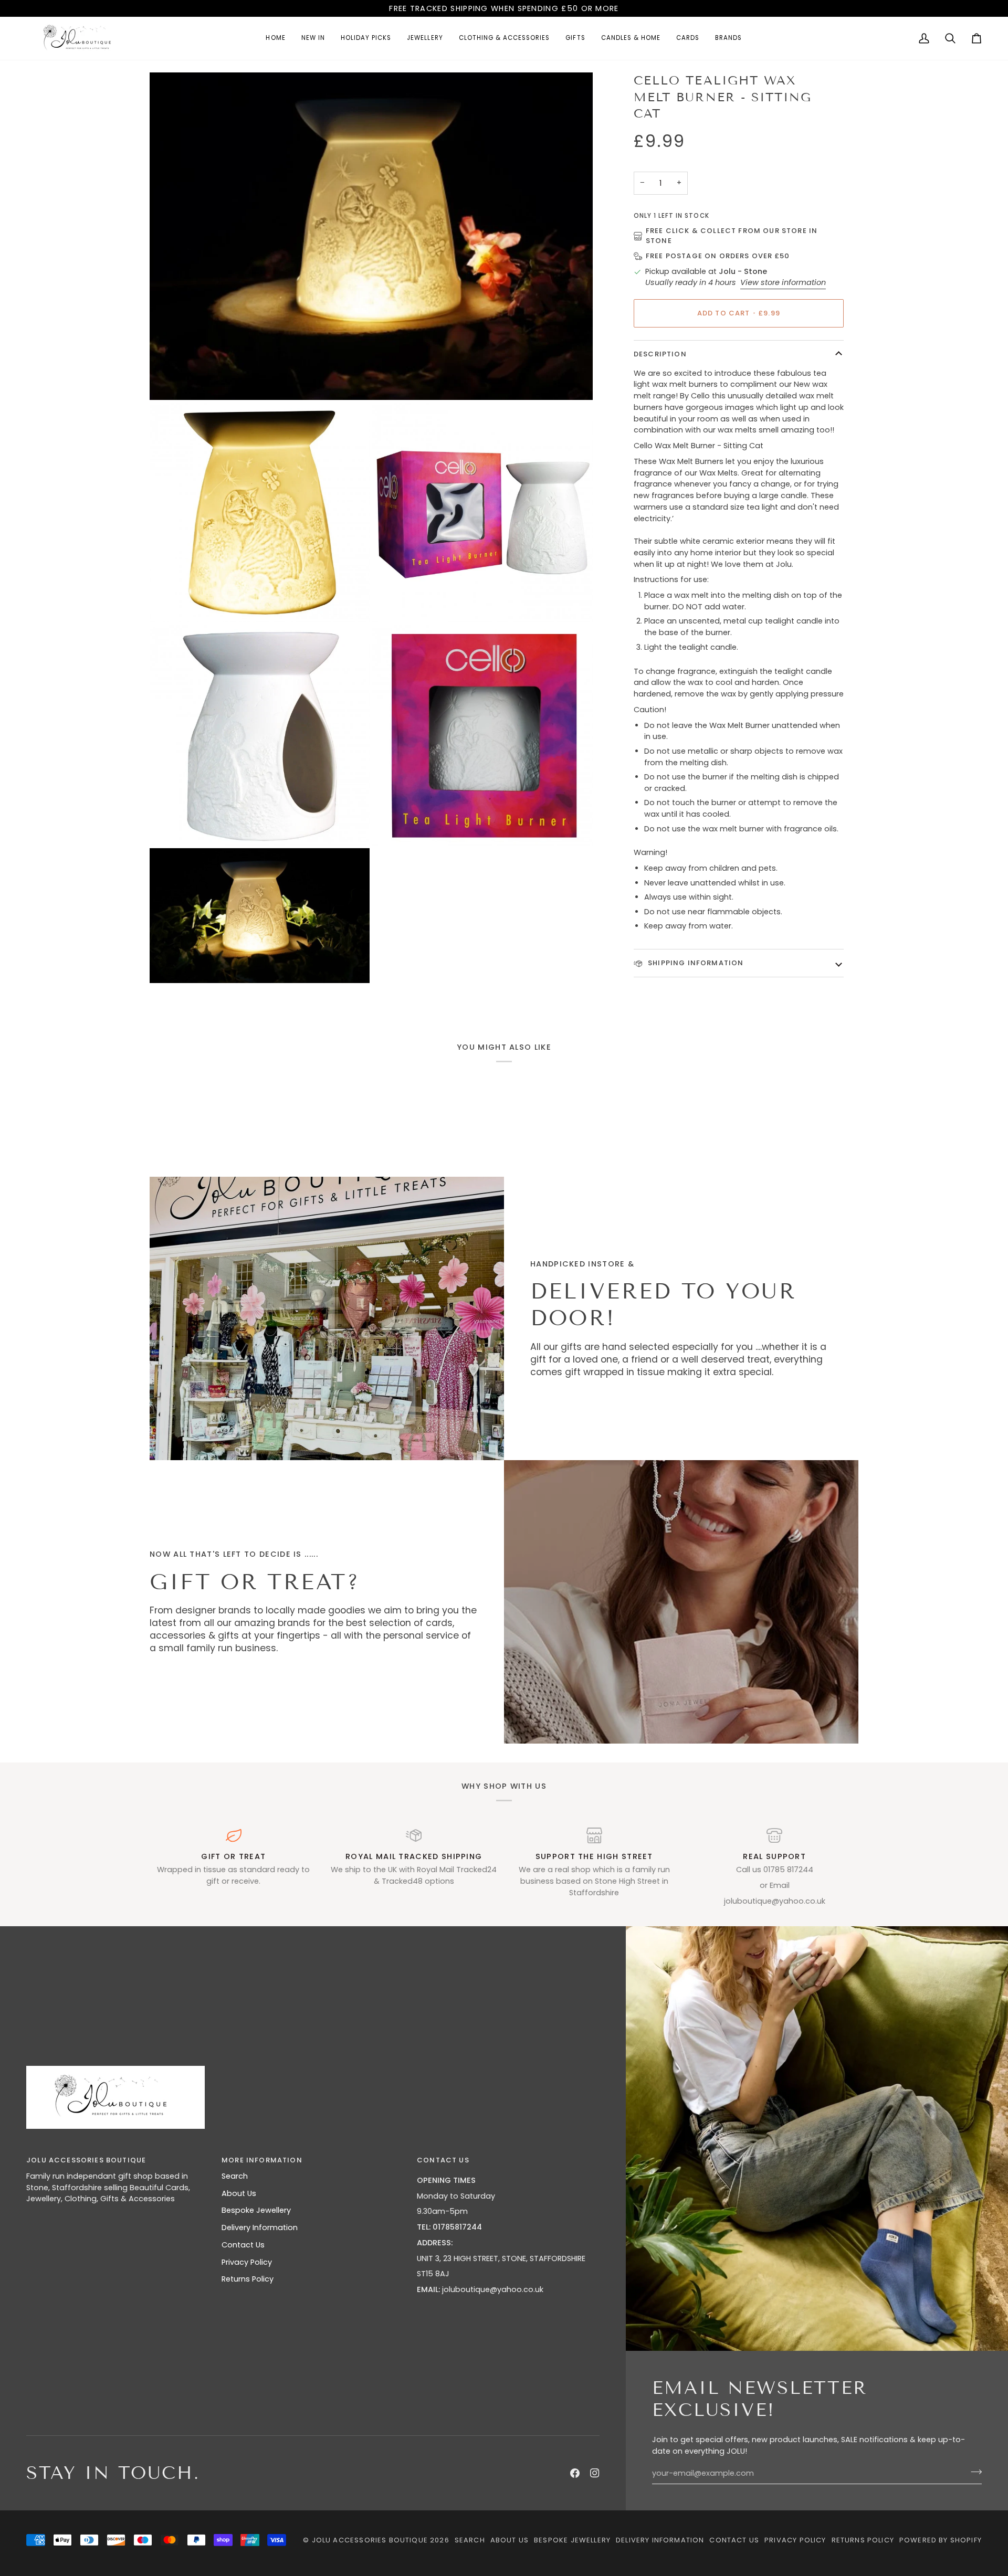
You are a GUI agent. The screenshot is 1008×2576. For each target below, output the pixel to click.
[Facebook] (575, 2473)
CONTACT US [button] (443, 2160)
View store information (783, 282)
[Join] (973, 2472)
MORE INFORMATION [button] (262, 2160)
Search (235, 2176)
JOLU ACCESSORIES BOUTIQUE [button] (86, 2160)
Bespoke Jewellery (256, 2210)
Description (660, 354)
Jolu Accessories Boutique (371, 2540)
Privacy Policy (247, 2262)
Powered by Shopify (941, 2540)
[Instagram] (595, 2473)
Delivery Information (260, 2227)
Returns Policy (248, 2279)
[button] (425, 38)
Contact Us (243, 2245)
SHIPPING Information (695, 963)
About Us (239, 2193)
